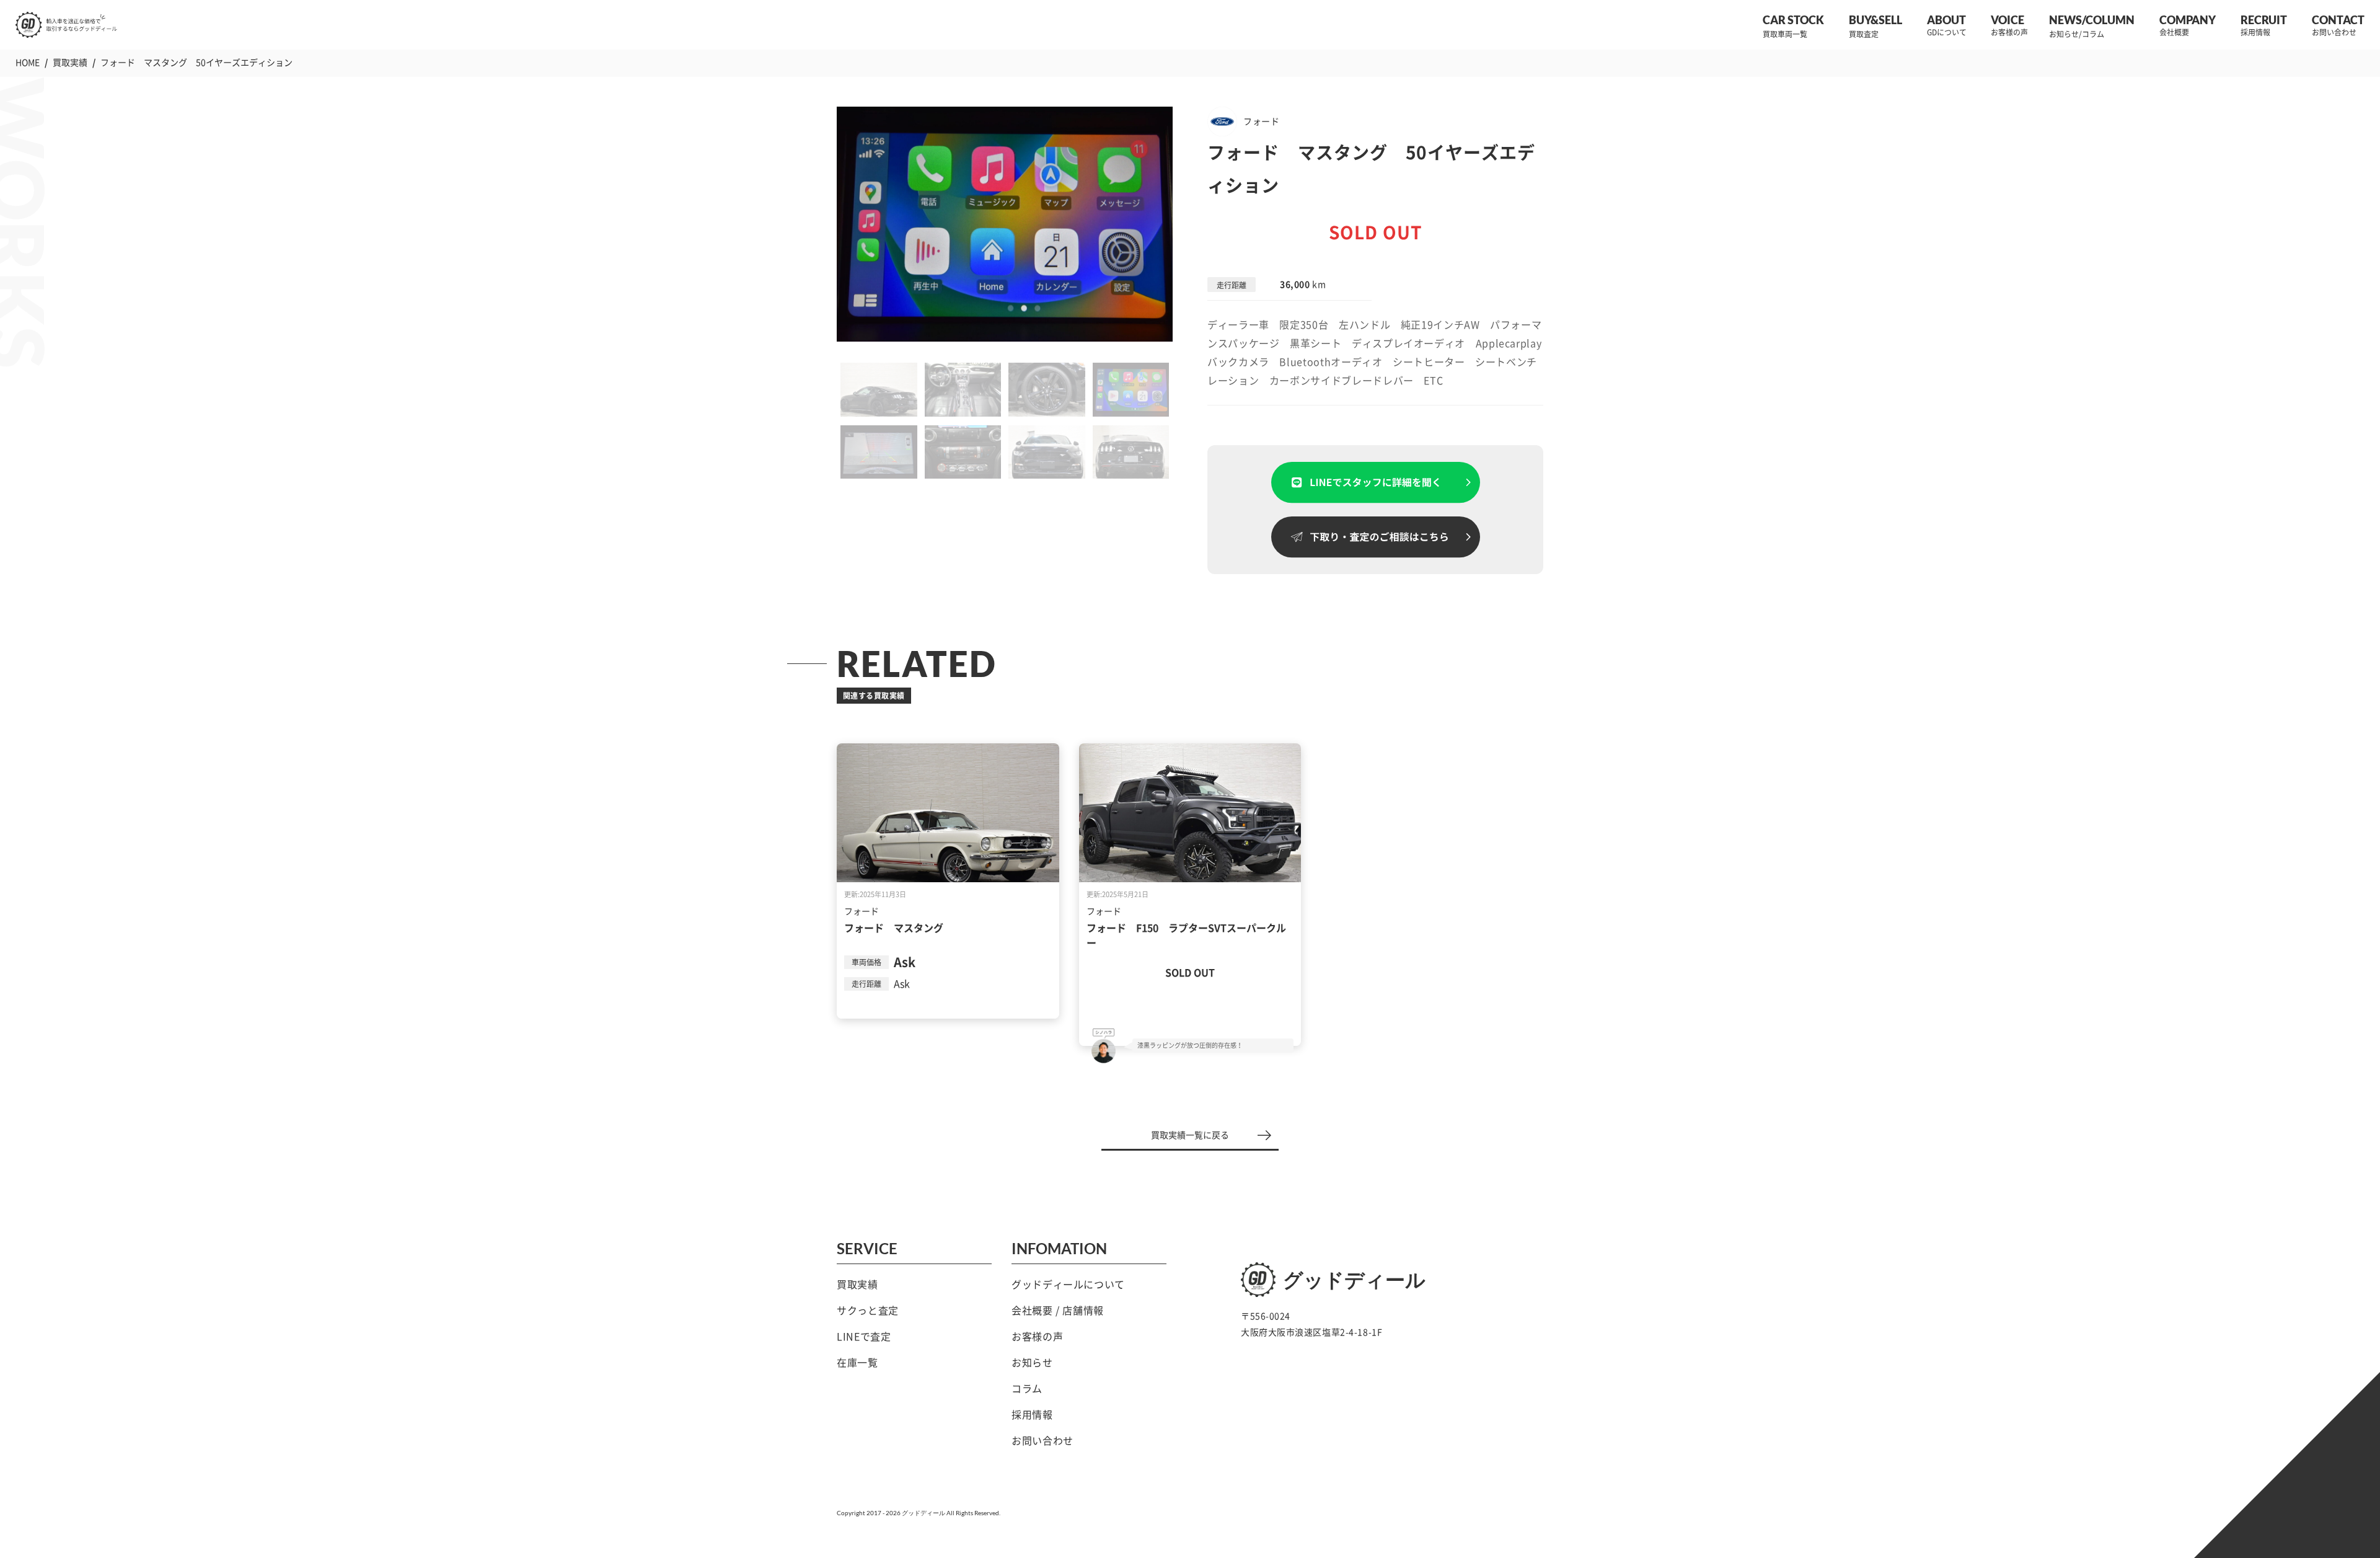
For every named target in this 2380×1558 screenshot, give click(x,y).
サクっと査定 (868, 1311)
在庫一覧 (857, 1363)
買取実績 (857, 1285)
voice (2008, 20)
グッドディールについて (1068, 1285)
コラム (1027, 1389)
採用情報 (1032, 1415)
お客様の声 (1037, 1337)
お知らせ (1032, 1363)
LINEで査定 (864, 1337)
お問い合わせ (1042, 1441)
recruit (2264, 20)
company (2188, 20)
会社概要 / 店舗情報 (1058, 1311)
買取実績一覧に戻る (1190, 1135)
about (1946, 20)
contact (2338, 20)
